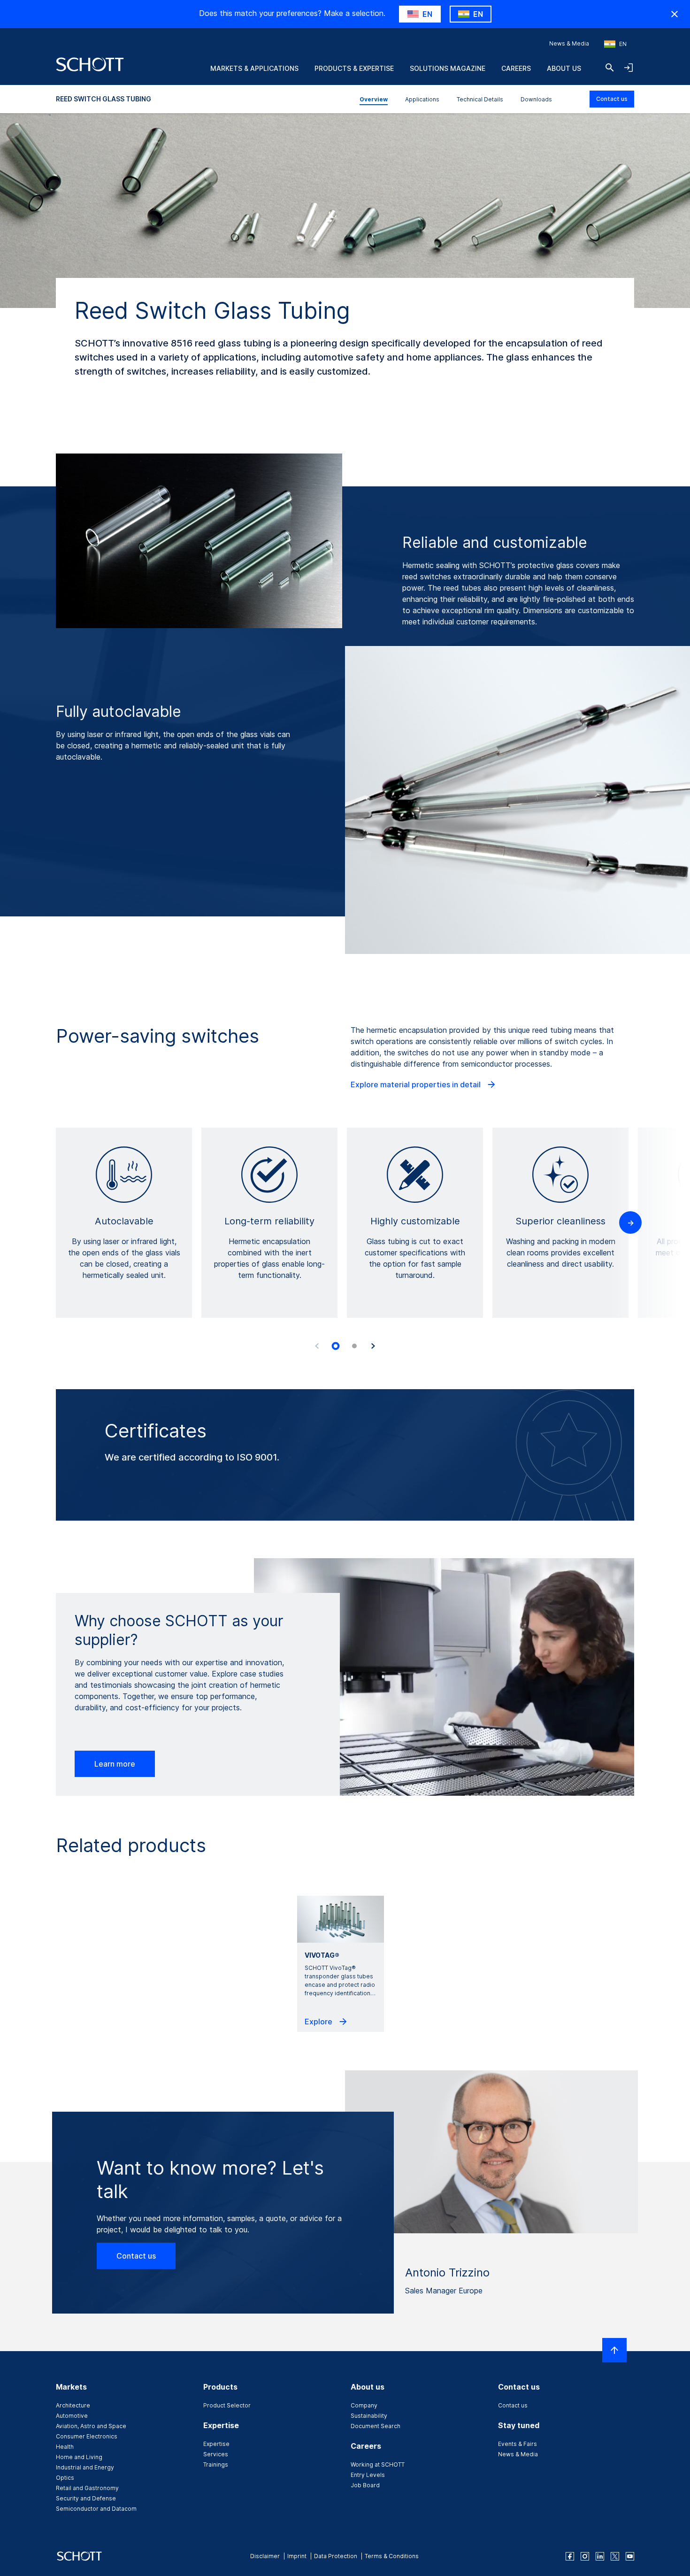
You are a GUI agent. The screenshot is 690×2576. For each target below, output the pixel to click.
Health (65, 2447)
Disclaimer (265, 2556)
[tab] (336, 1346)
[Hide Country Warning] (675, 14)
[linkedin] (600, 2556)
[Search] (610, 68)
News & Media (569, 43)
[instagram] (585, 2556)
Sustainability (369, 2416)
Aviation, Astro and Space (91, 2426)
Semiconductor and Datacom (96, 2509)
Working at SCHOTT (378, 2465)
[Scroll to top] (614, 2350)
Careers (516, 68)
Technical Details (480, 99)
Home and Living (79, 2457)
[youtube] (630, 2556)
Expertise (216, 2444)
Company (364, 2405)
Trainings (216, 2465)
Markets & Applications (254, 68)
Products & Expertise (354, 68)
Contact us (612, 99)
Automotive (72, 2416)
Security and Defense (86, 2498)
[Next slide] (373, 1346)
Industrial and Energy (85, 2467)
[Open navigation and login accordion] (629, 68)
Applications (422, 99)
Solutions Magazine (448, 68)
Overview (374, 99)
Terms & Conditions (392, 2556)
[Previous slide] (317, 1346)
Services (216, 2454)
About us (564, 68)
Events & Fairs (517, 2444)
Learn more (115, 1764)
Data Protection (336, 2556)
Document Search (376, 2426)
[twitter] (615, 2556)
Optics (65, 2478)
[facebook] (570, 2556)
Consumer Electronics (87, 2436)
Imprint (297, 2556)
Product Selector (227, 2405)
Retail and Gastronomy (87, 2488)
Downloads (536, 99)
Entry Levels (368, 2475)
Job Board (365, 2485)
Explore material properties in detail (417, 1084)
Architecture (73, 2405)
